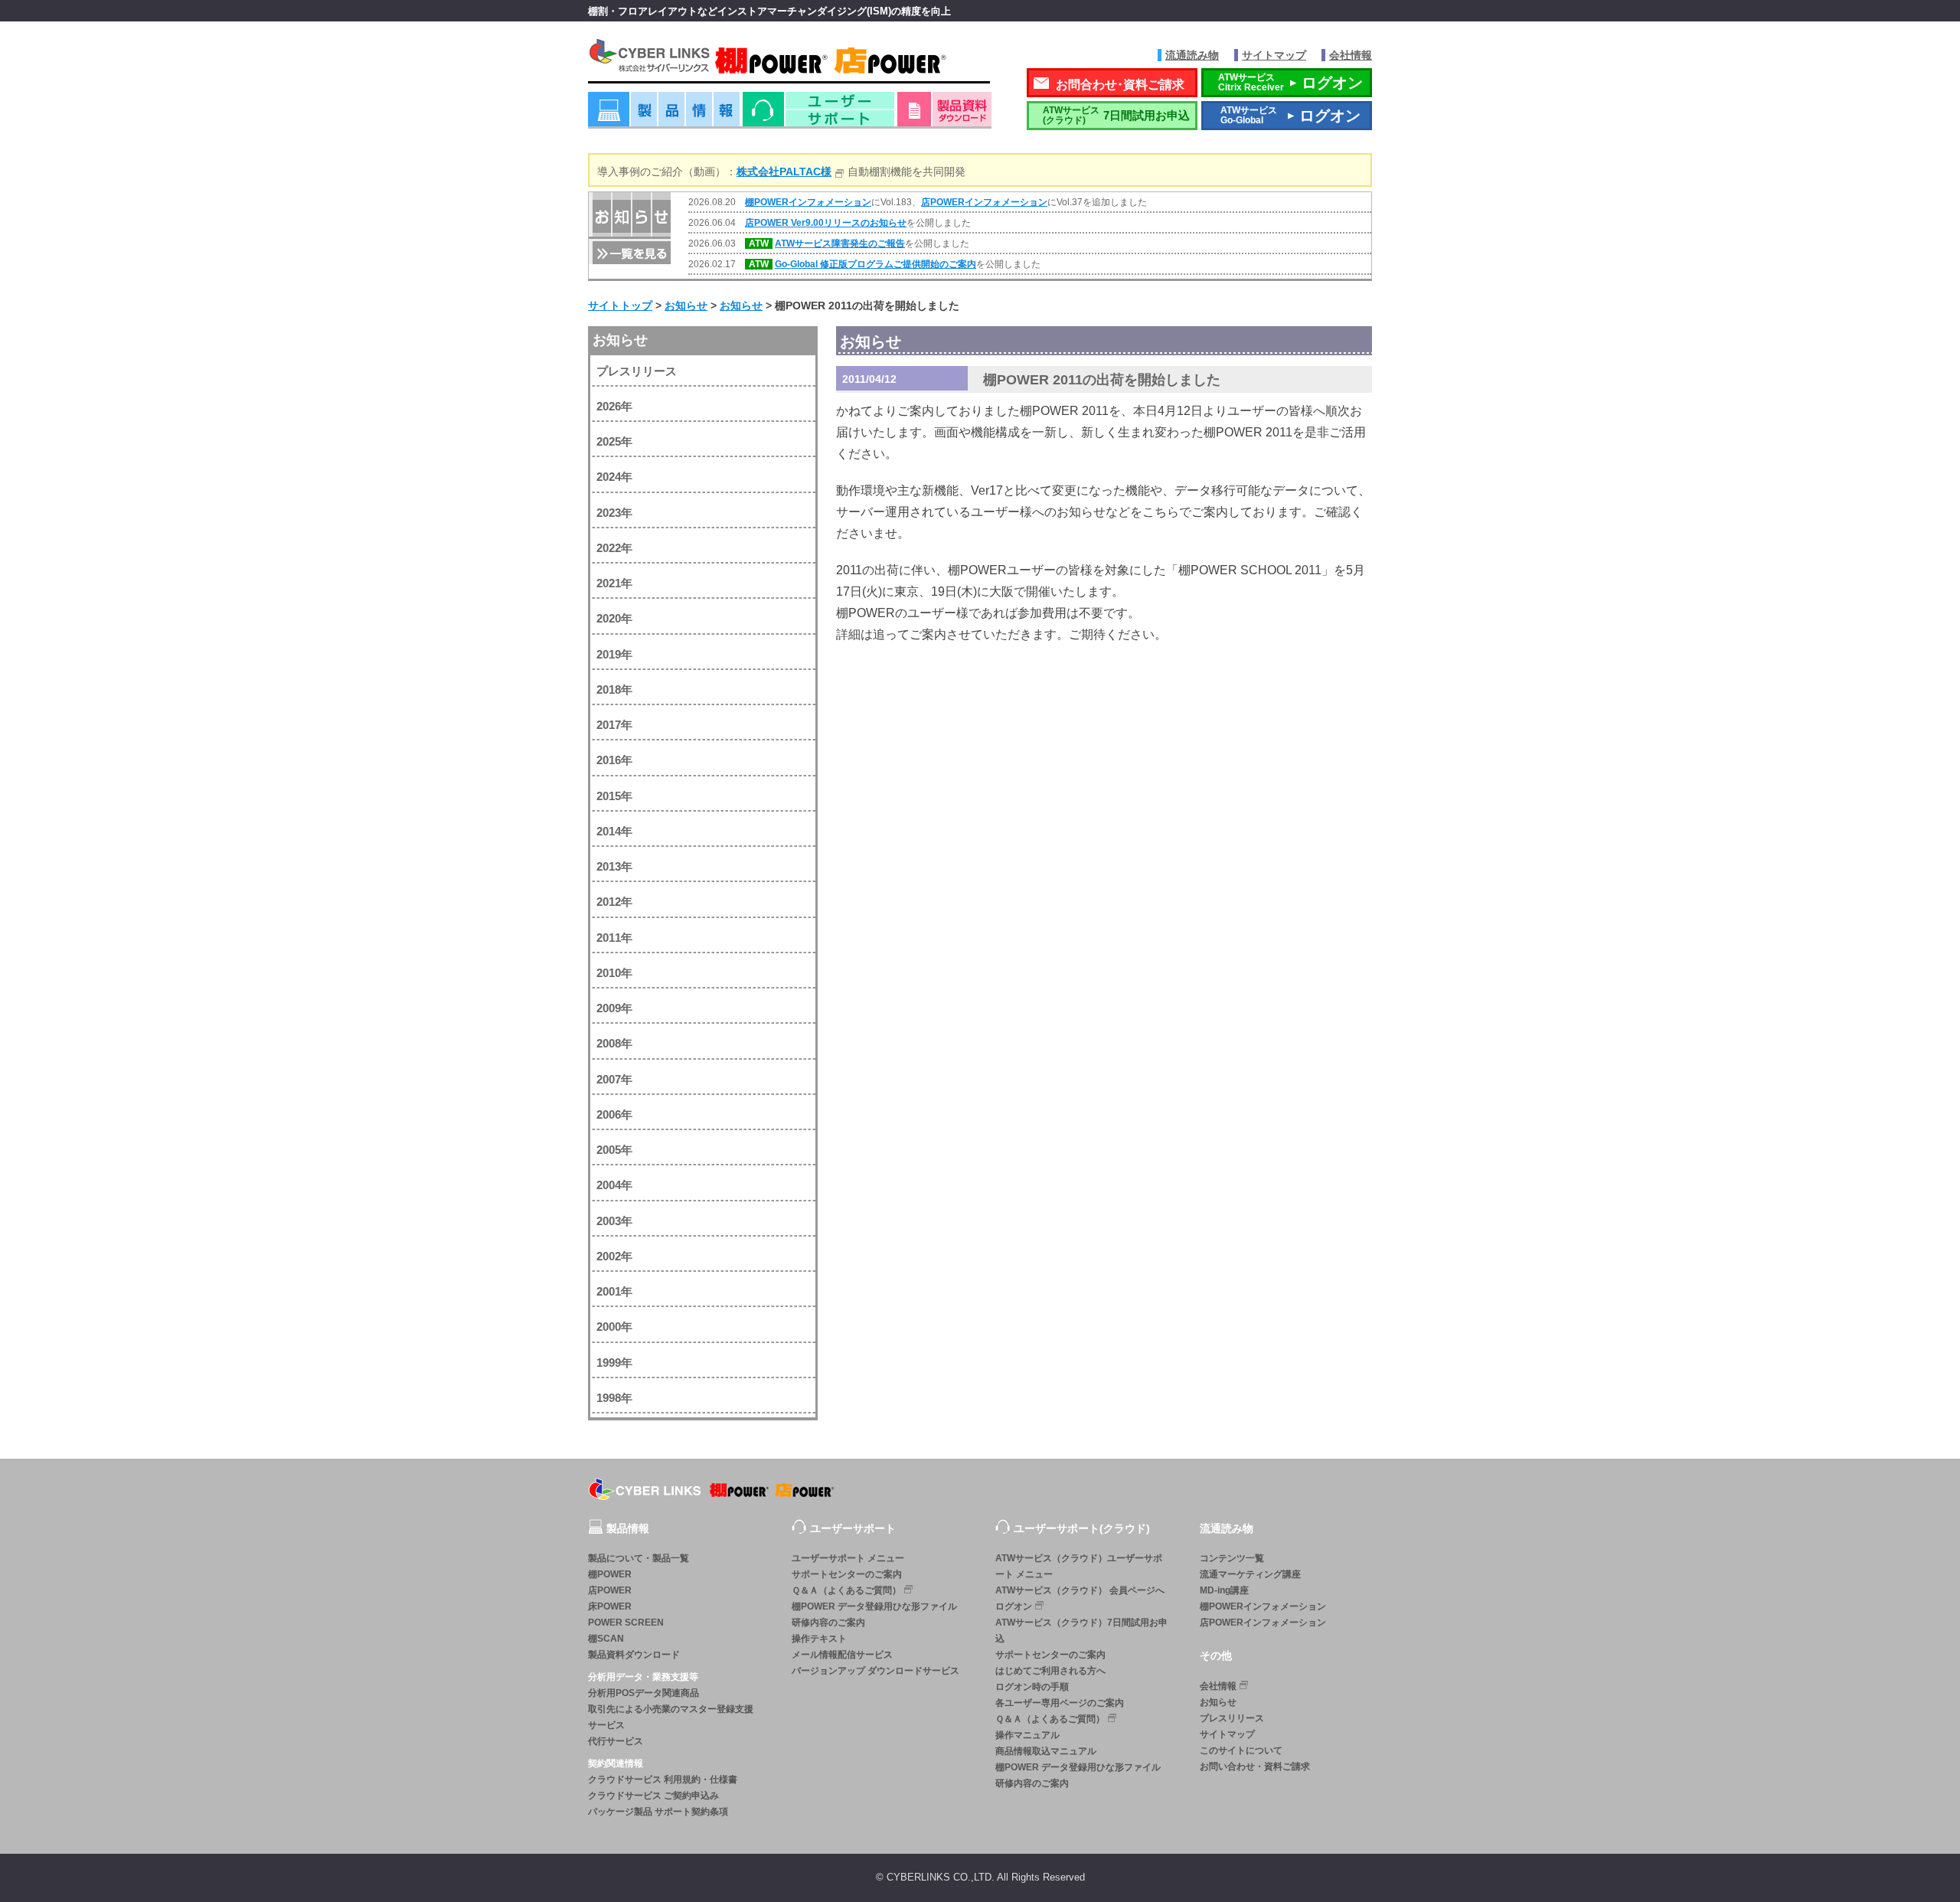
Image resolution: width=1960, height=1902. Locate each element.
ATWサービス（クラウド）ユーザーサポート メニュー (1079, 1566)
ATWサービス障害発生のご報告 (840, 243)
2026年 (614, 406)
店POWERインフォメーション (984, 202)
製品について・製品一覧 (639, 1558)
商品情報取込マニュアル (1046, 1751)
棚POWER (610, 1574)
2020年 (614, 618)
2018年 (614, 690)
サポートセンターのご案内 (847, 1574)
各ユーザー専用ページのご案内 (1060, 1703)
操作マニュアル (1027, 1735)
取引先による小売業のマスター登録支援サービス (671, 1717)
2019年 (614, 654)
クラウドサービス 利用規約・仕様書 (663, 1779)
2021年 (614, 583)
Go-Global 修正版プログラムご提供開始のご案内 (875, 264)
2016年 (614, 760)
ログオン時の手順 (1032, 1687)
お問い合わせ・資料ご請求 (1255, 1766)
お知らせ (620, 340)
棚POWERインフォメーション (808, 202)
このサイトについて (1241, 1750)
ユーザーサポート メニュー (848, 1558)
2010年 (614, 973)
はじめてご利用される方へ (1050, 1671)
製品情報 (664, 114)
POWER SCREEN (626, 1623)
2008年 (614, 1043)
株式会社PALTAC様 (784, 172)
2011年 (614, 938)
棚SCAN (606, 1639)
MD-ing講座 (1224, 1590)
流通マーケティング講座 (1250, 1574)
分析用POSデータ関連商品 (644, 1693)
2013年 (614, 866)
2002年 (614, 1256)
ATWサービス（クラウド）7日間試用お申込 (1081, 1631)
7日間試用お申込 (1116, 115)
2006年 (614, 1114)
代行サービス (616, 1741)
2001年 (614, 1291)
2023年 (614, 513)
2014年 (614, 831)
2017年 (614, 725)
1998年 (614, 1398)
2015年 (614, 796)
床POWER (610, 1606)
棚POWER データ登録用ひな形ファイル (874, 1606)
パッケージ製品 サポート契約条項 (658, 1812)
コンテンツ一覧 (1232, 1558)
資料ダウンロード (944, 114)
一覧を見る (630, 252)
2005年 (614, 1150)
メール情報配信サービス (842, 1655)
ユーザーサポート (818, 114)
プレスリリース (637, 371)
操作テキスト (819, 1639)
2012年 (614, 902)
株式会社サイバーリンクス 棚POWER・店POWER (789, 60)
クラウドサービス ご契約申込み (653, 1796)
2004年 (614, 1185)
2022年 (614, 548)
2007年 (614, 1079)
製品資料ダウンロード (634, 1655)
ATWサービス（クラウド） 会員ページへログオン (1080, 1598)
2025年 (614, 441)
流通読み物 (1192, 55)
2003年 (614, 1221)
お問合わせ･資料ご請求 (1120, 85)
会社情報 (1351, 55)
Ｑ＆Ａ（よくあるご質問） (846, 1590)
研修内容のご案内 (828, 1623)
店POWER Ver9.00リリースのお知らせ (826, 223)
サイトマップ (1274, 55)
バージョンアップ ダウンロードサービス (875, 1671)
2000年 (614, 1327)
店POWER (610, 1590)
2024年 (614, 477)
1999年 (614, 1363)
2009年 (614, 1008)
